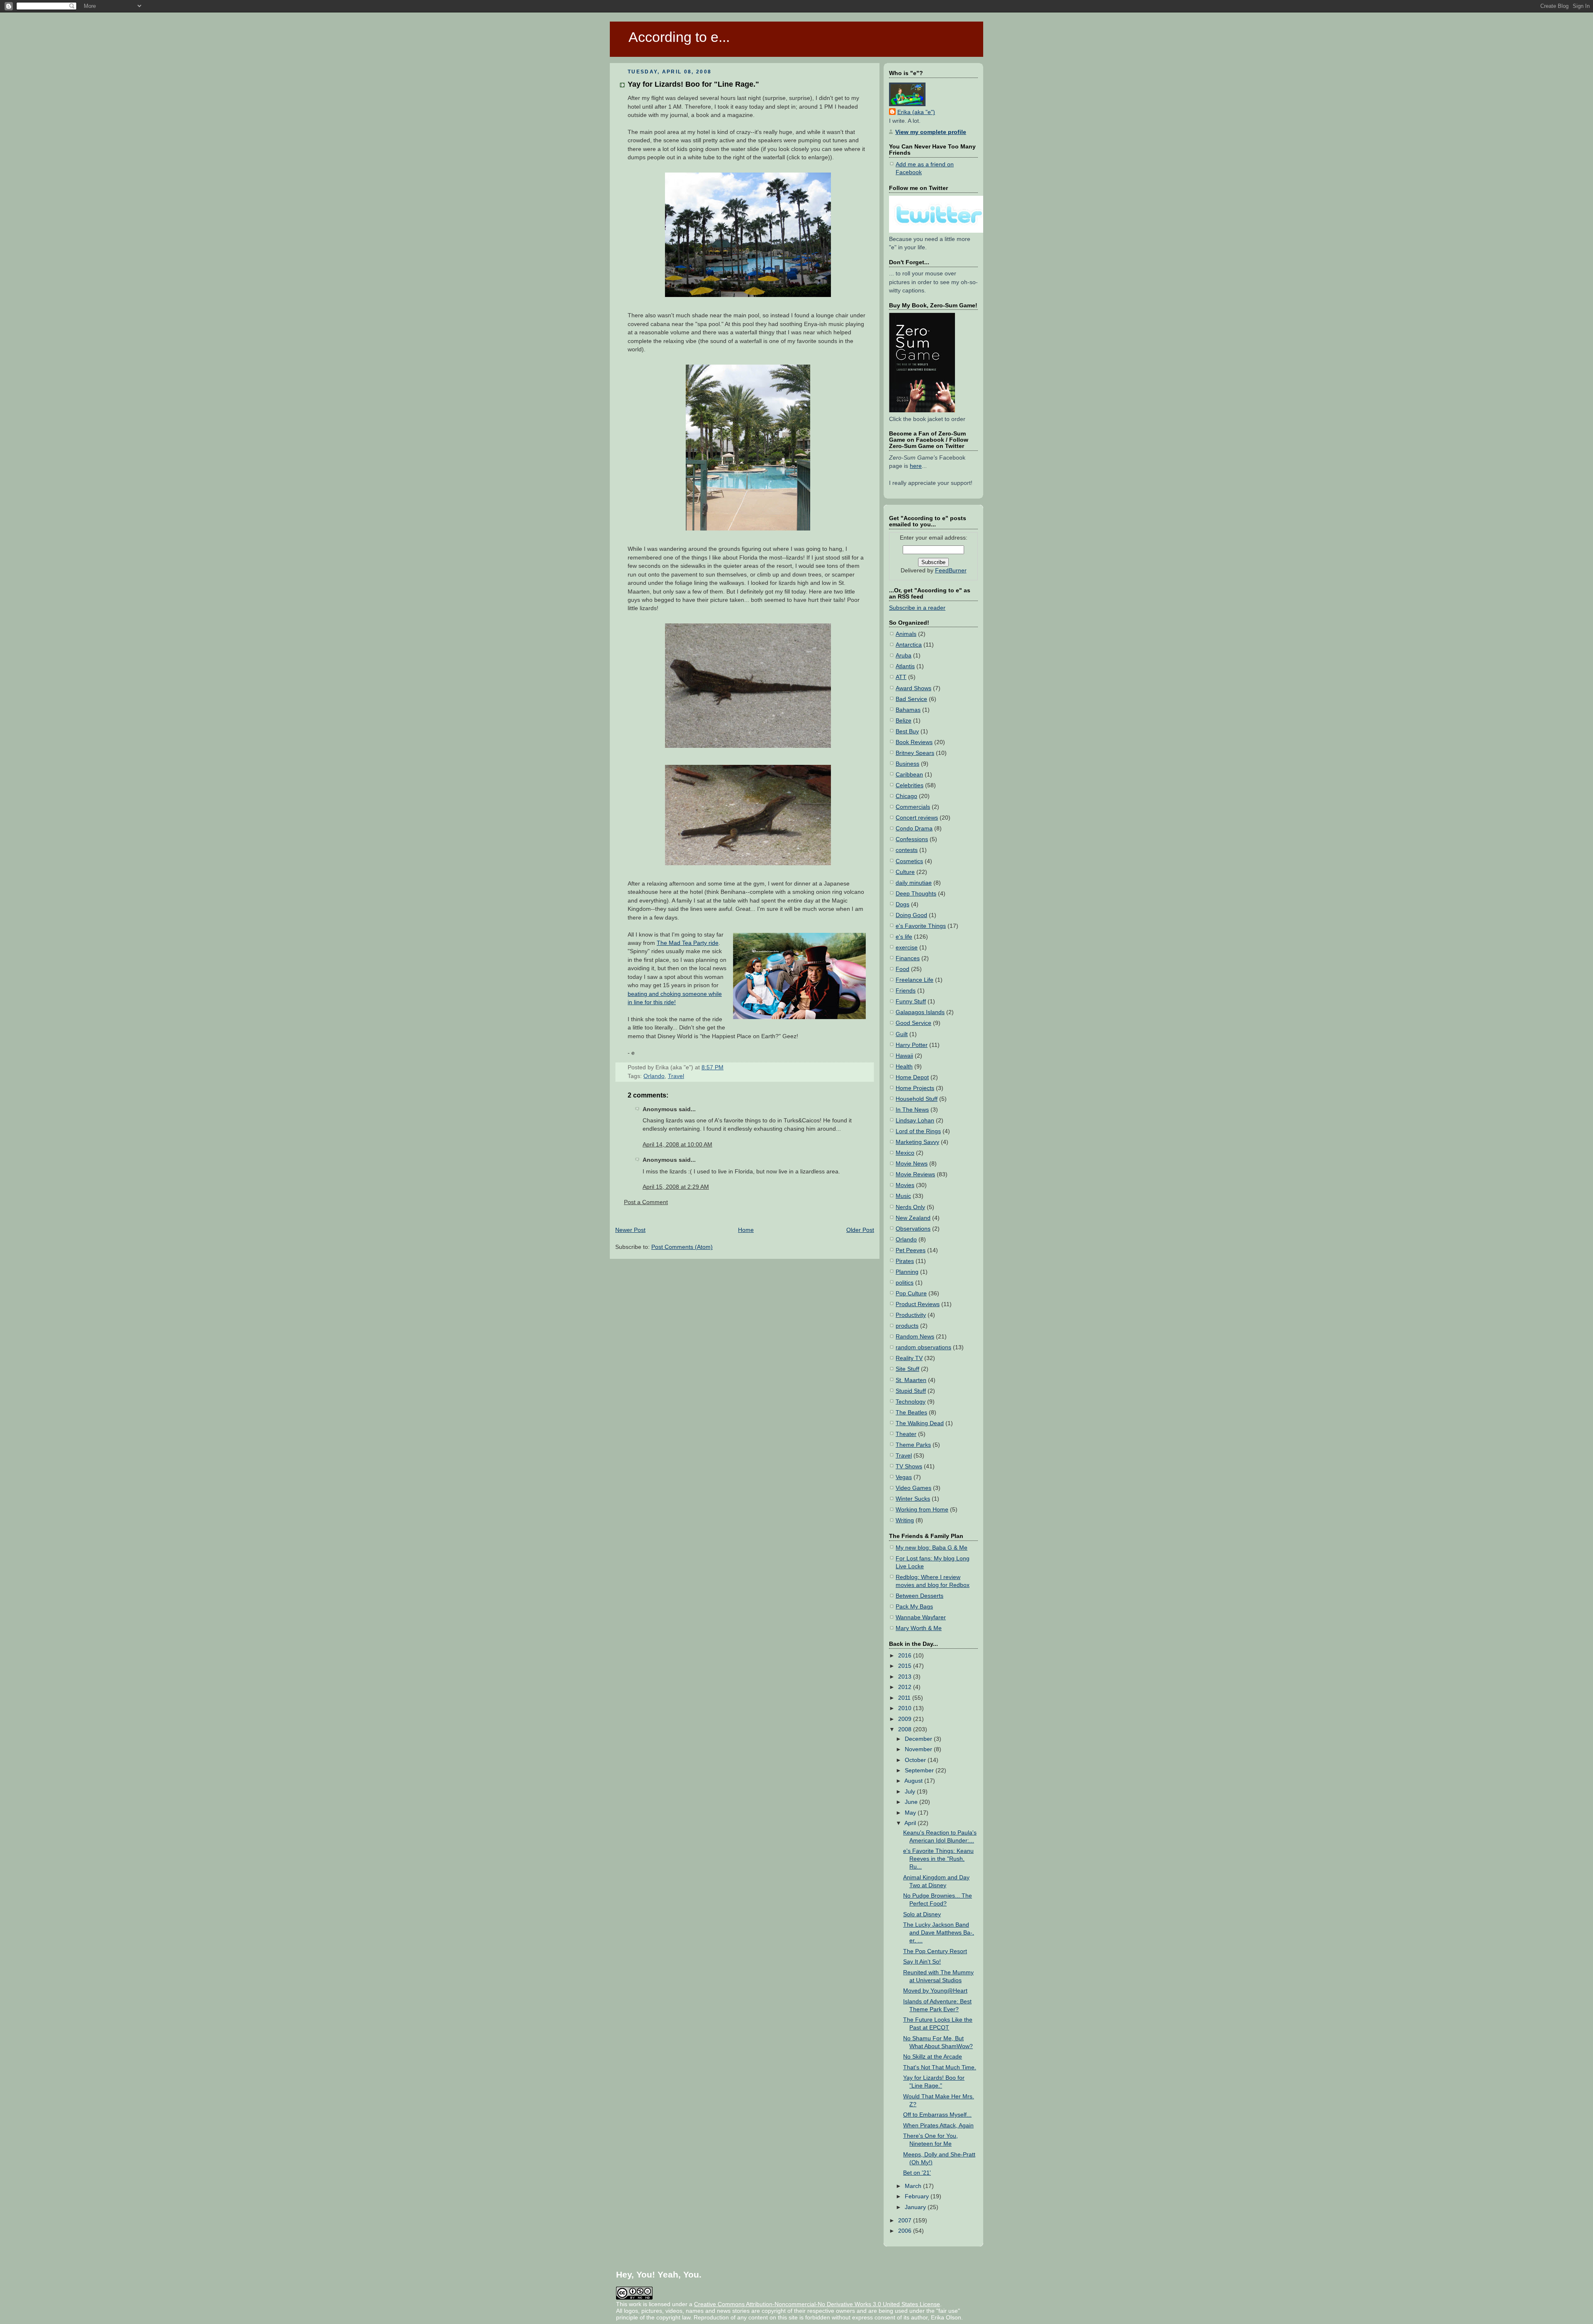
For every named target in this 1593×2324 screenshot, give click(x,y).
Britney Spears (915, 753)
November (919, 1749)
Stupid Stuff (911, 1391)
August (914, 1781)
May (911, 1813)
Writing (905, 1520)
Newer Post (630, 1230)
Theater (906, 1434)
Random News (915, 1337)
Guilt (902, 1034)
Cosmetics (909, 861)
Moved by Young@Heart (935, 1991)
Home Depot (912, 1077)
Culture (905, 872)
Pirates (905, 1261)
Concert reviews (917, 818)
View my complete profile (931, 132)
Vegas (904, 1477)
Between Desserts (920, 1596)
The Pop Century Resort (935, 1951)
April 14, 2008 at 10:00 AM (677, 1145)
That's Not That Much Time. (940, 2067)
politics (905, 1283)
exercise (907, 948)
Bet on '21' (917, 2173)
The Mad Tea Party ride (688, 943)
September (920, 1770)
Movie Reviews (915, 1174)
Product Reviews (918, 1304)
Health (904, 1067)
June (912, 1802)
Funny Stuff (911, 1001)
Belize (904, 721)
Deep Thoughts (916, 894)
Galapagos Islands (920, 1012)
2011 (905, 1698)
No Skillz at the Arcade (933, 2057)
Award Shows (913, 688)
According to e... (679, 37)
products (907, 1326)
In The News (912, 1110)
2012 (906, 1687)
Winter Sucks (913, 1499)
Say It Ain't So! (922, 1962)
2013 (906, 1677)
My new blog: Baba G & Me (932, 1548)
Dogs (902, 904)
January (916, 2207)
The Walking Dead (920, 1423)
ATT (901, 677)
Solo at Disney (922, 1914)
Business (907, 764)
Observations (913, 1229)
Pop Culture (911, 1293)
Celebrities (910, 785)
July (911, 1792)
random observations (923, 1347)
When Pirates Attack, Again (938, 2126)
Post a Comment (646, 1202)
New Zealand (913, 1218)
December (919, 1739)
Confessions (912, 839)
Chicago (906, 796)
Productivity (911, 1315)
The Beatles (911, 1413)
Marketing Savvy (917, 1142)
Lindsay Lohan (915, 1121)
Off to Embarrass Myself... (937, 2115)
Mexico (905, 1153)
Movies (905, 1185)
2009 (906, 1719)
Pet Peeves (911, 1250)
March (914, 2186)
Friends (906, 991)
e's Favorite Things (921, 926)
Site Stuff (907, 1369)
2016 (906, 1656)
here (916, 466)
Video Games (913, 1488)
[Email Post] (726, 1067)
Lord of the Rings (918, 1131)
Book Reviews (914, 742)
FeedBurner (951, 571)
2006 (906, 2231)
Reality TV (909, 1358)
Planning (907, 1272)
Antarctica (909, 645)
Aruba (904, 656)
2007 (906, 2221)
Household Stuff (917, 1099)
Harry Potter (912, 1045)
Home (746, 1230)
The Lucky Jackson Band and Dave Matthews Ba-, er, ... (939, 1933)
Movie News (912, 1164)
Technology (911, 1402)
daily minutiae (914, 883)
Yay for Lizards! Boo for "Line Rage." (693, 84)
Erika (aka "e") (916, 112)
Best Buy (907, 731)
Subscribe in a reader (917, 608)
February (918, 2196)
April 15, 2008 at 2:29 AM (676, 1187)
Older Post (860, 1230)
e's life (904, 937)
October (916, 1760)
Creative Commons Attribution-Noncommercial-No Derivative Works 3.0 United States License (817, 2304)
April (911, 1823)
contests (907, 850)
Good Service (913, 1023)
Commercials (913, 807)
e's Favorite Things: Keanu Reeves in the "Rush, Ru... (938, 1859)
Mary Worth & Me (919, 1628)
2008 (906, 1729)
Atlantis (905, 666)
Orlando (654, 1076)
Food (902, 969)
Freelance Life (915, 980)
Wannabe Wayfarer (921, 1617)
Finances (908, 958)
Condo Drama (914, 829)
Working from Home (922, 1510)
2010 (906, 1708)
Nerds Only (910, 1207)
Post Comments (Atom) (682, 1247)
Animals (906, 634)
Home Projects (915, 1088)
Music (903, 1196)
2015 (906, 1666)
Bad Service (911, 699)
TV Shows (909, 1466)
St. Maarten (911, 1380)
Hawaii (904, 1056)
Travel (676, 1076)
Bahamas (908, 710)
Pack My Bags (914, 1607)
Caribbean (909, 775)
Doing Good (911, 915)
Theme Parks (913, 1445)
